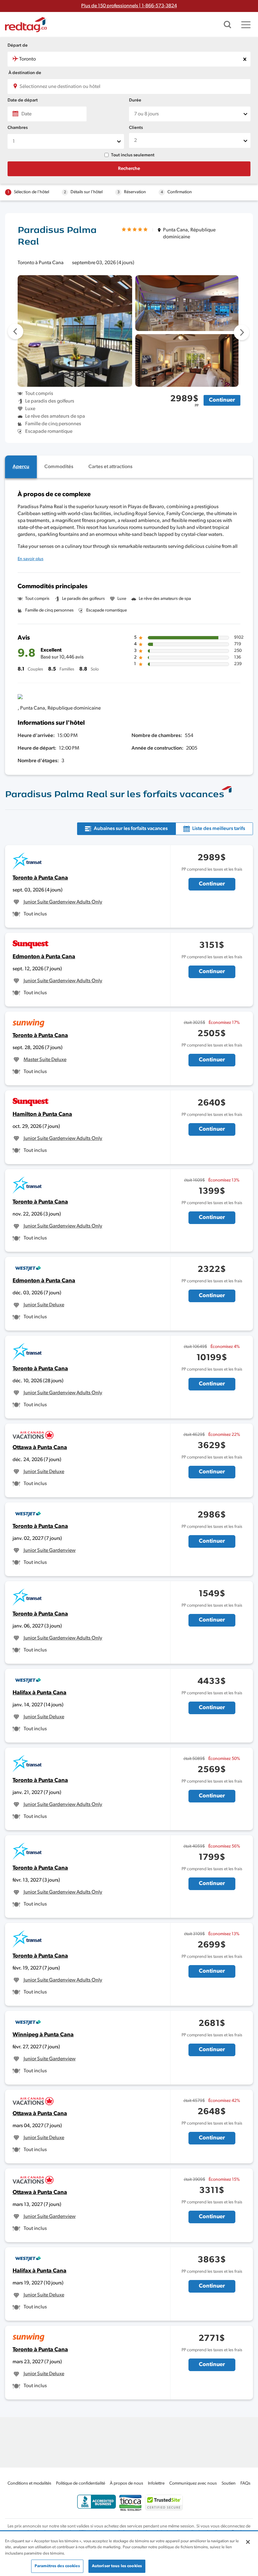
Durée (135, 100)
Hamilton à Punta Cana (42, 1115)
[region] (129, 2554)
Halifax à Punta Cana (39, 1693)
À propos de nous (126, 2483)
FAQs (245, 2483)
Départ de (18, 46)
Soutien (229, 2483)
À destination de (25, 73)
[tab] (21, 467)
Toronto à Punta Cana (40, 878)
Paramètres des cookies (57, 2566)
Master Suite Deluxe (45, 1060)
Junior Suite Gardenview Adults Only (63, 902)
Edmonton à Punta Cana (44, 957)
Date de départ (23, 100)
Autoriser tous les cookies (117, 2566)
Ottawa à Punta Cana (40, 1448)
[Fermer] (248, 2542)
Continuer (222, 400)
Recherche (129, 169)
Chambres (18, 128)
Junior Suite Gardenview (50, 1551)
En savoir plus (31, 559)
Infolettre (156, 2483)
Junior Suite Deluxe (44, 1305)
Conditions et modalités (29, 2483)
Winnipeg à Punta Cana (43, 2035)
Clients (136, 128)
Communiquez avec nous (193, 2483)
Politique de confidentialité (81, 2483)
